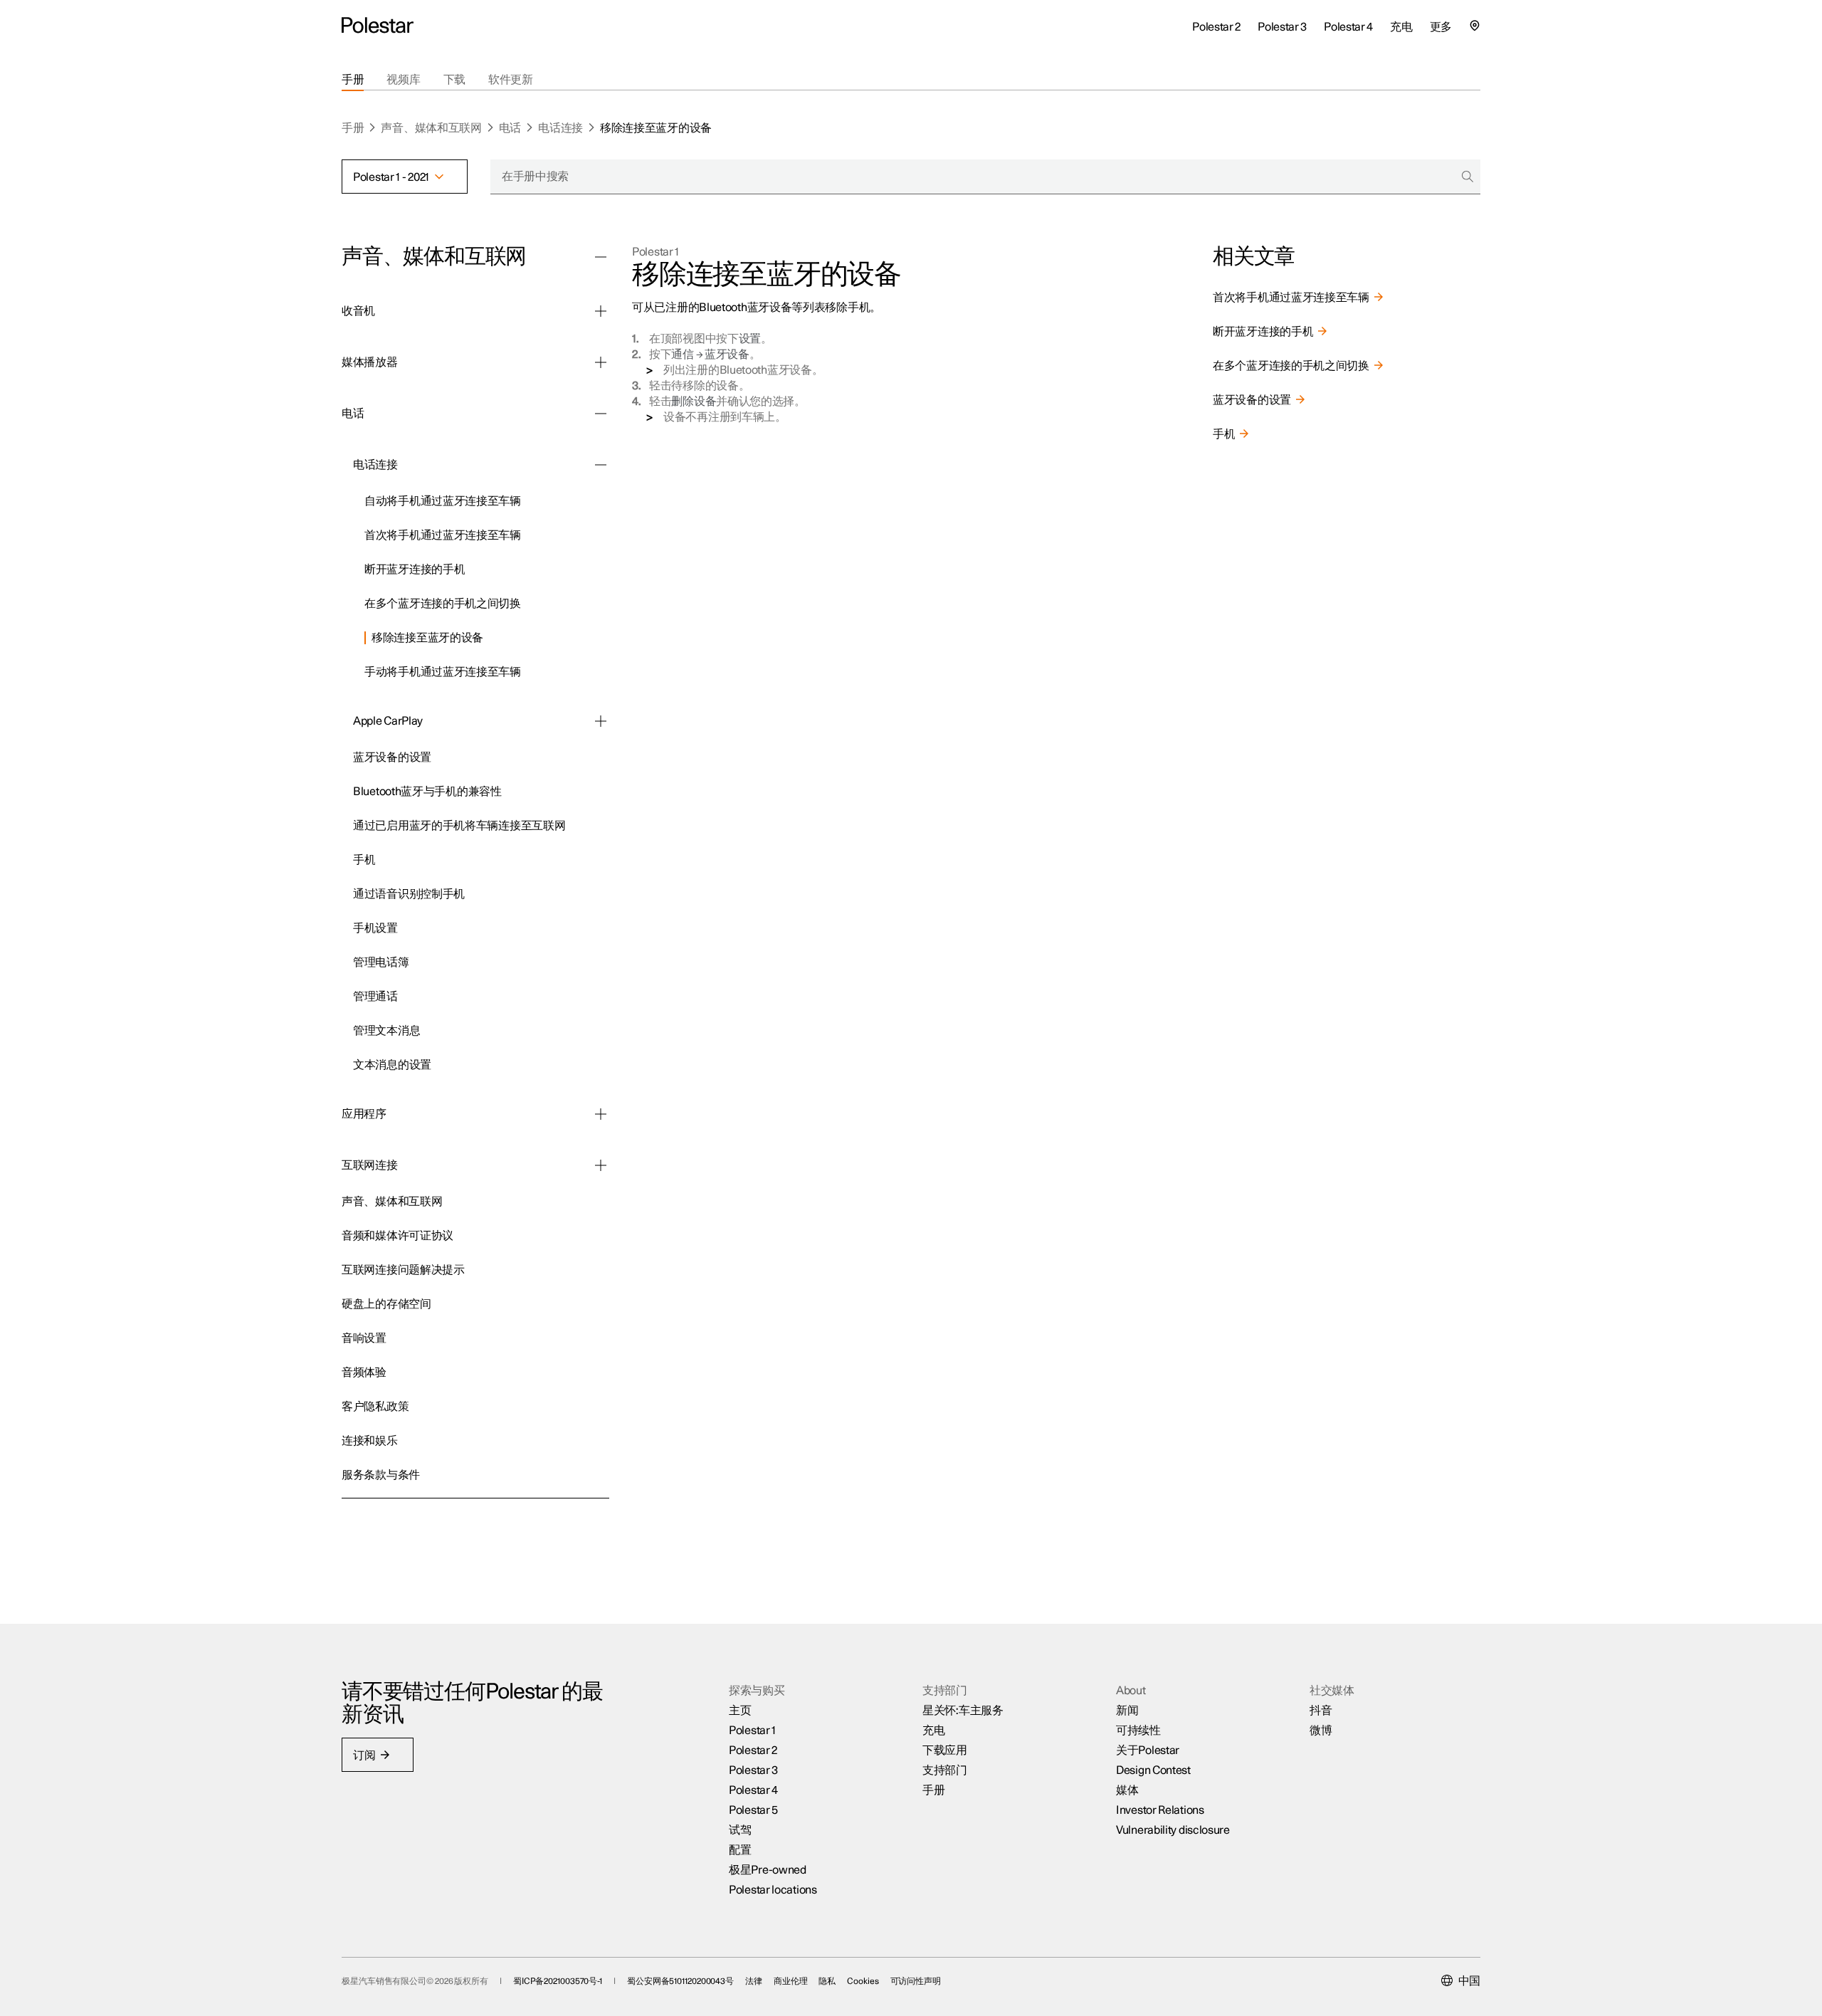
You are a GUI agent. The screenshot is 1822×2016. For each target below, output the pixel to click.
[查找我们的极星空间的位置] (1475, 26)
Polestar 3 (753, 1770)
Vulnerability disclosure (1173, 1830)
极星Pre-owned (768, 1870)
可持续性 (1138, 1731)
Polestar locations (773, 1890)
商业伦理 (791, 1981)
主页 (740, 1711)
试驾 (740, 1830)
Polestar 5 (753, 1810)
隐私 (827, 1981)
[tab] (353, 80)
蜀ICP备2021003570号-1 (558, 1981)
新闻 (1127, 1711)
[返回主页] (378, 26)
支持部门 (945, 1770)
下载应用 (945, 1750)
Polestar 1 (655, 252)
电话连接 (560, 128)
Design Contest (1153, 1770)
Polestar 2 (753, 1750)
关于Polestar (1148, 1750)
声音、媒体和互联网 (431, 128)
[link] (487, 499)
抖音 (1321, 1711)
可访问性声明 (916, 1981)
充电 (933, 1731)
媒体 (1127, 1790)
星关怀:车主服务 (963, 1711)
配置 (740, 1850)
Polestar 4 (753, 1790)
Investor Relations (1160, 1810)
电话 (510, 128)
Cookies (863, 1981)
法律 (754, 1981)
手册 (353, 128)
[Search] (1468, 177)
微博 (1321, 1731)
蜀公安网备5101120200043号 (680, 1981)
